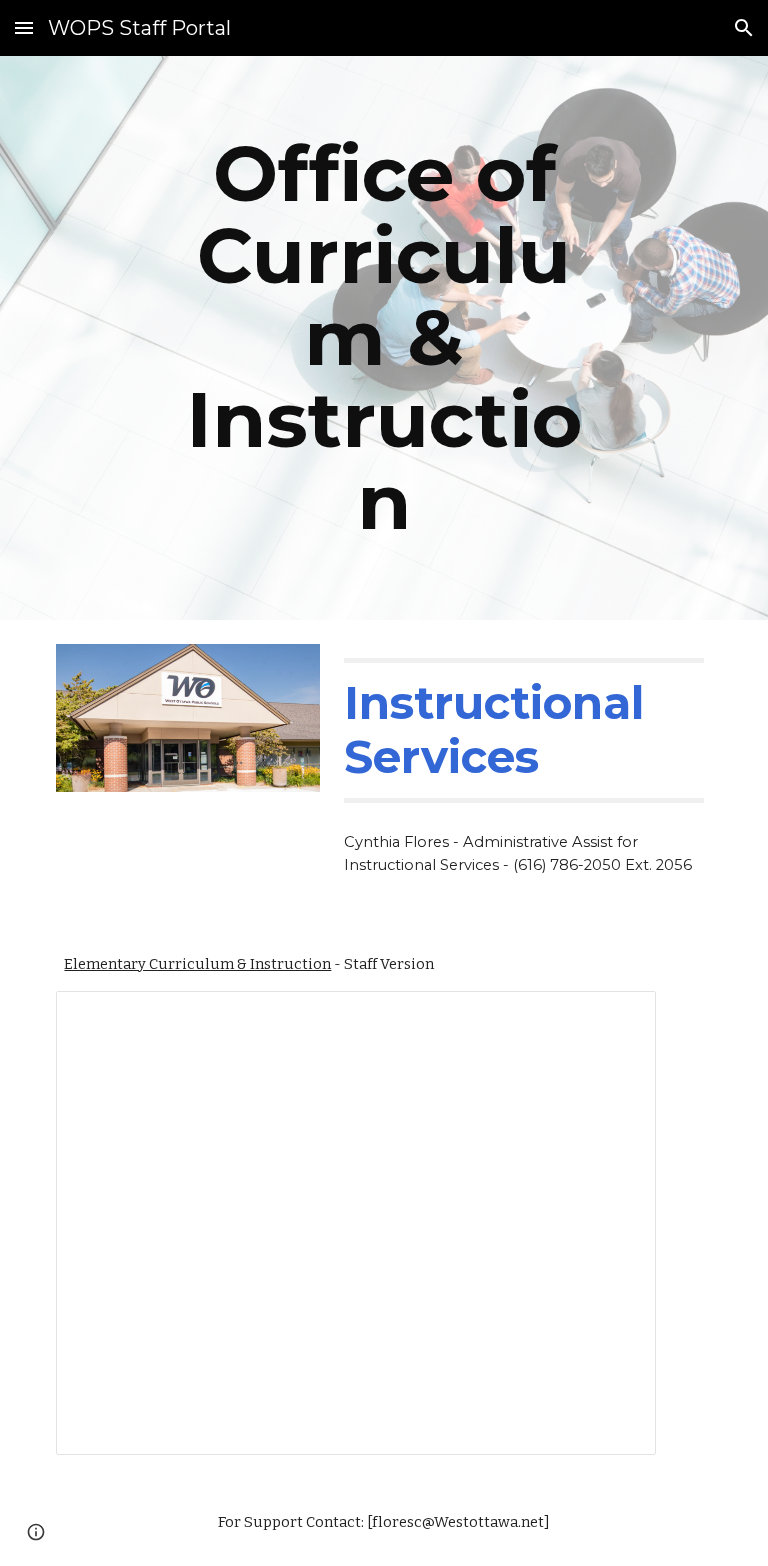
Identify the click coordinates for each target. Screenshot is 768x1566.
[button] (24, 27)
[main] (383, 338)
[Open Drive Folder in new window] (618, 1017)
